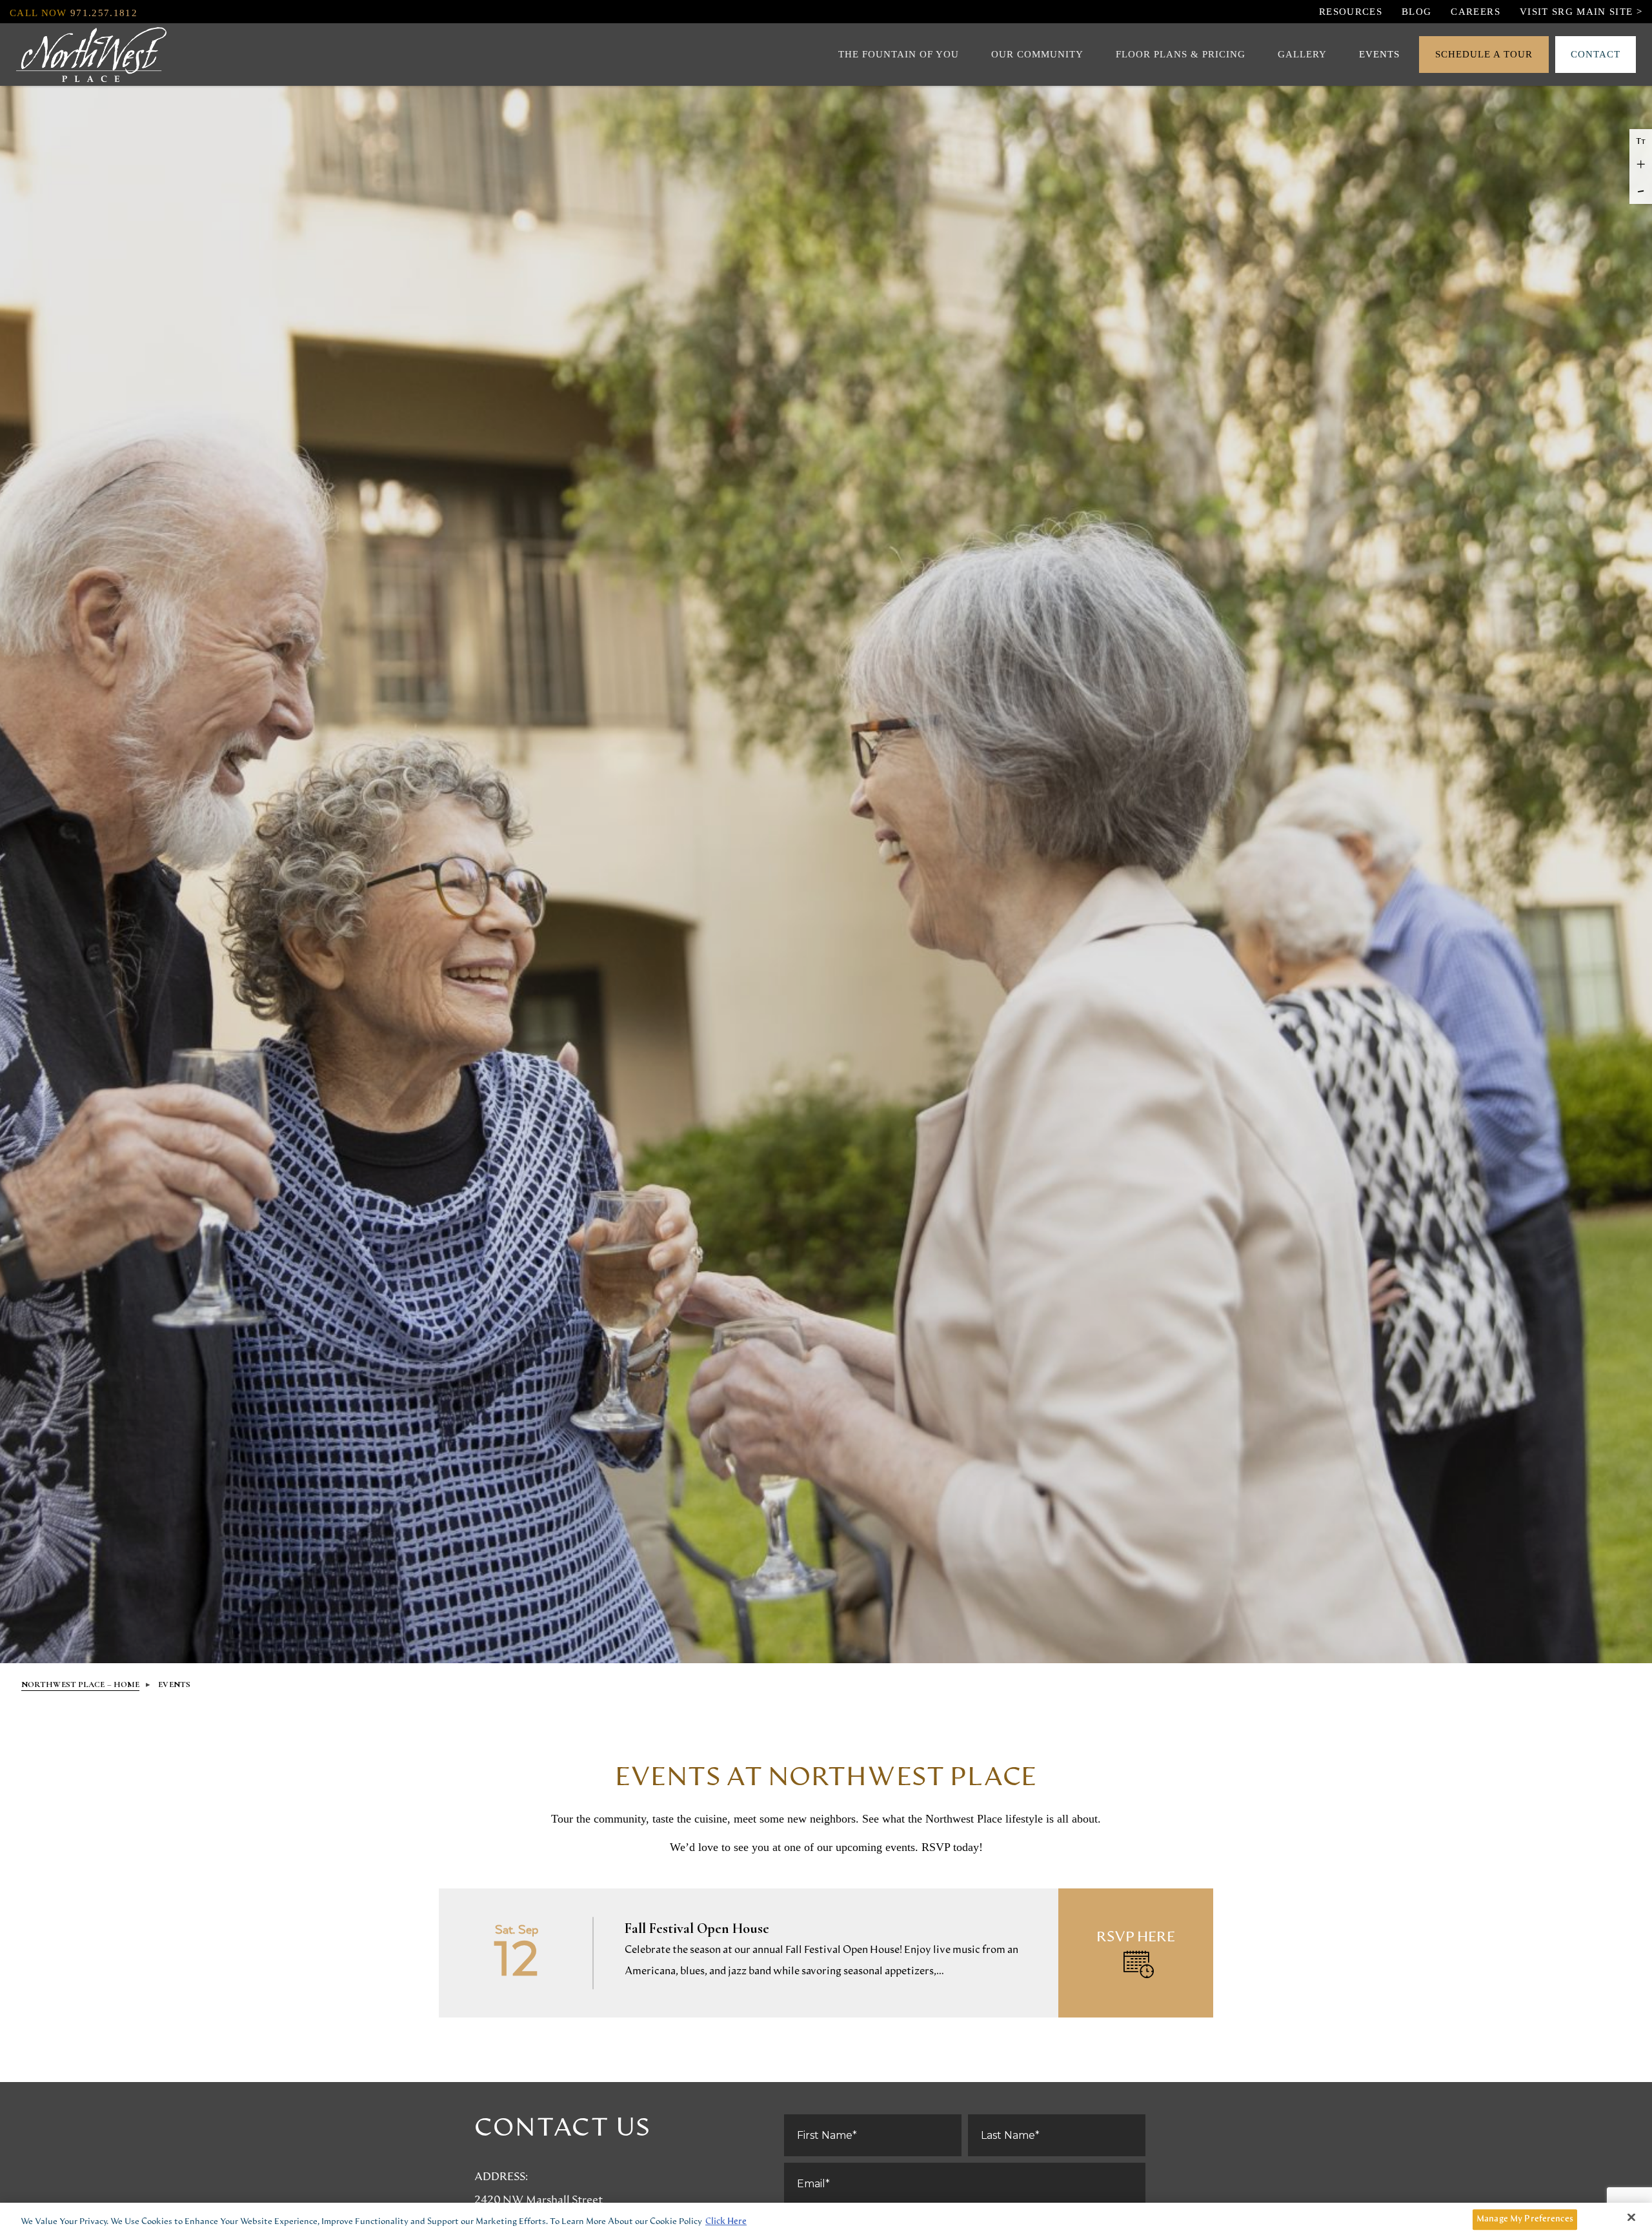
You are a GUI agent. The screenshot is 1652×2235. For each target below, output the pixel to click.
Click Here (726, 2222)
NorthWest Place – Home (80, 1684)
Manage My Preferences (1525, 2219)
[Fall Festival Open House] (826, 1953)
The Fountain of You (899, 54)
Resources (1351, 12)
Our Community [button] (1037, 54)
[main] (826, 1873)
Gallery (1302, 54)
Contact (1596, 54)
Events (1379, 54)
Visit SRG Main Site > (1581, 12)
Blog (1416, 12)
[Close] (1631, 2218)
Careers (1475, 12)
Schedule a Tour (1484, 54)
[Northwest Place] (91, 55)
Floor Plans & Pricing (1181, 54)
